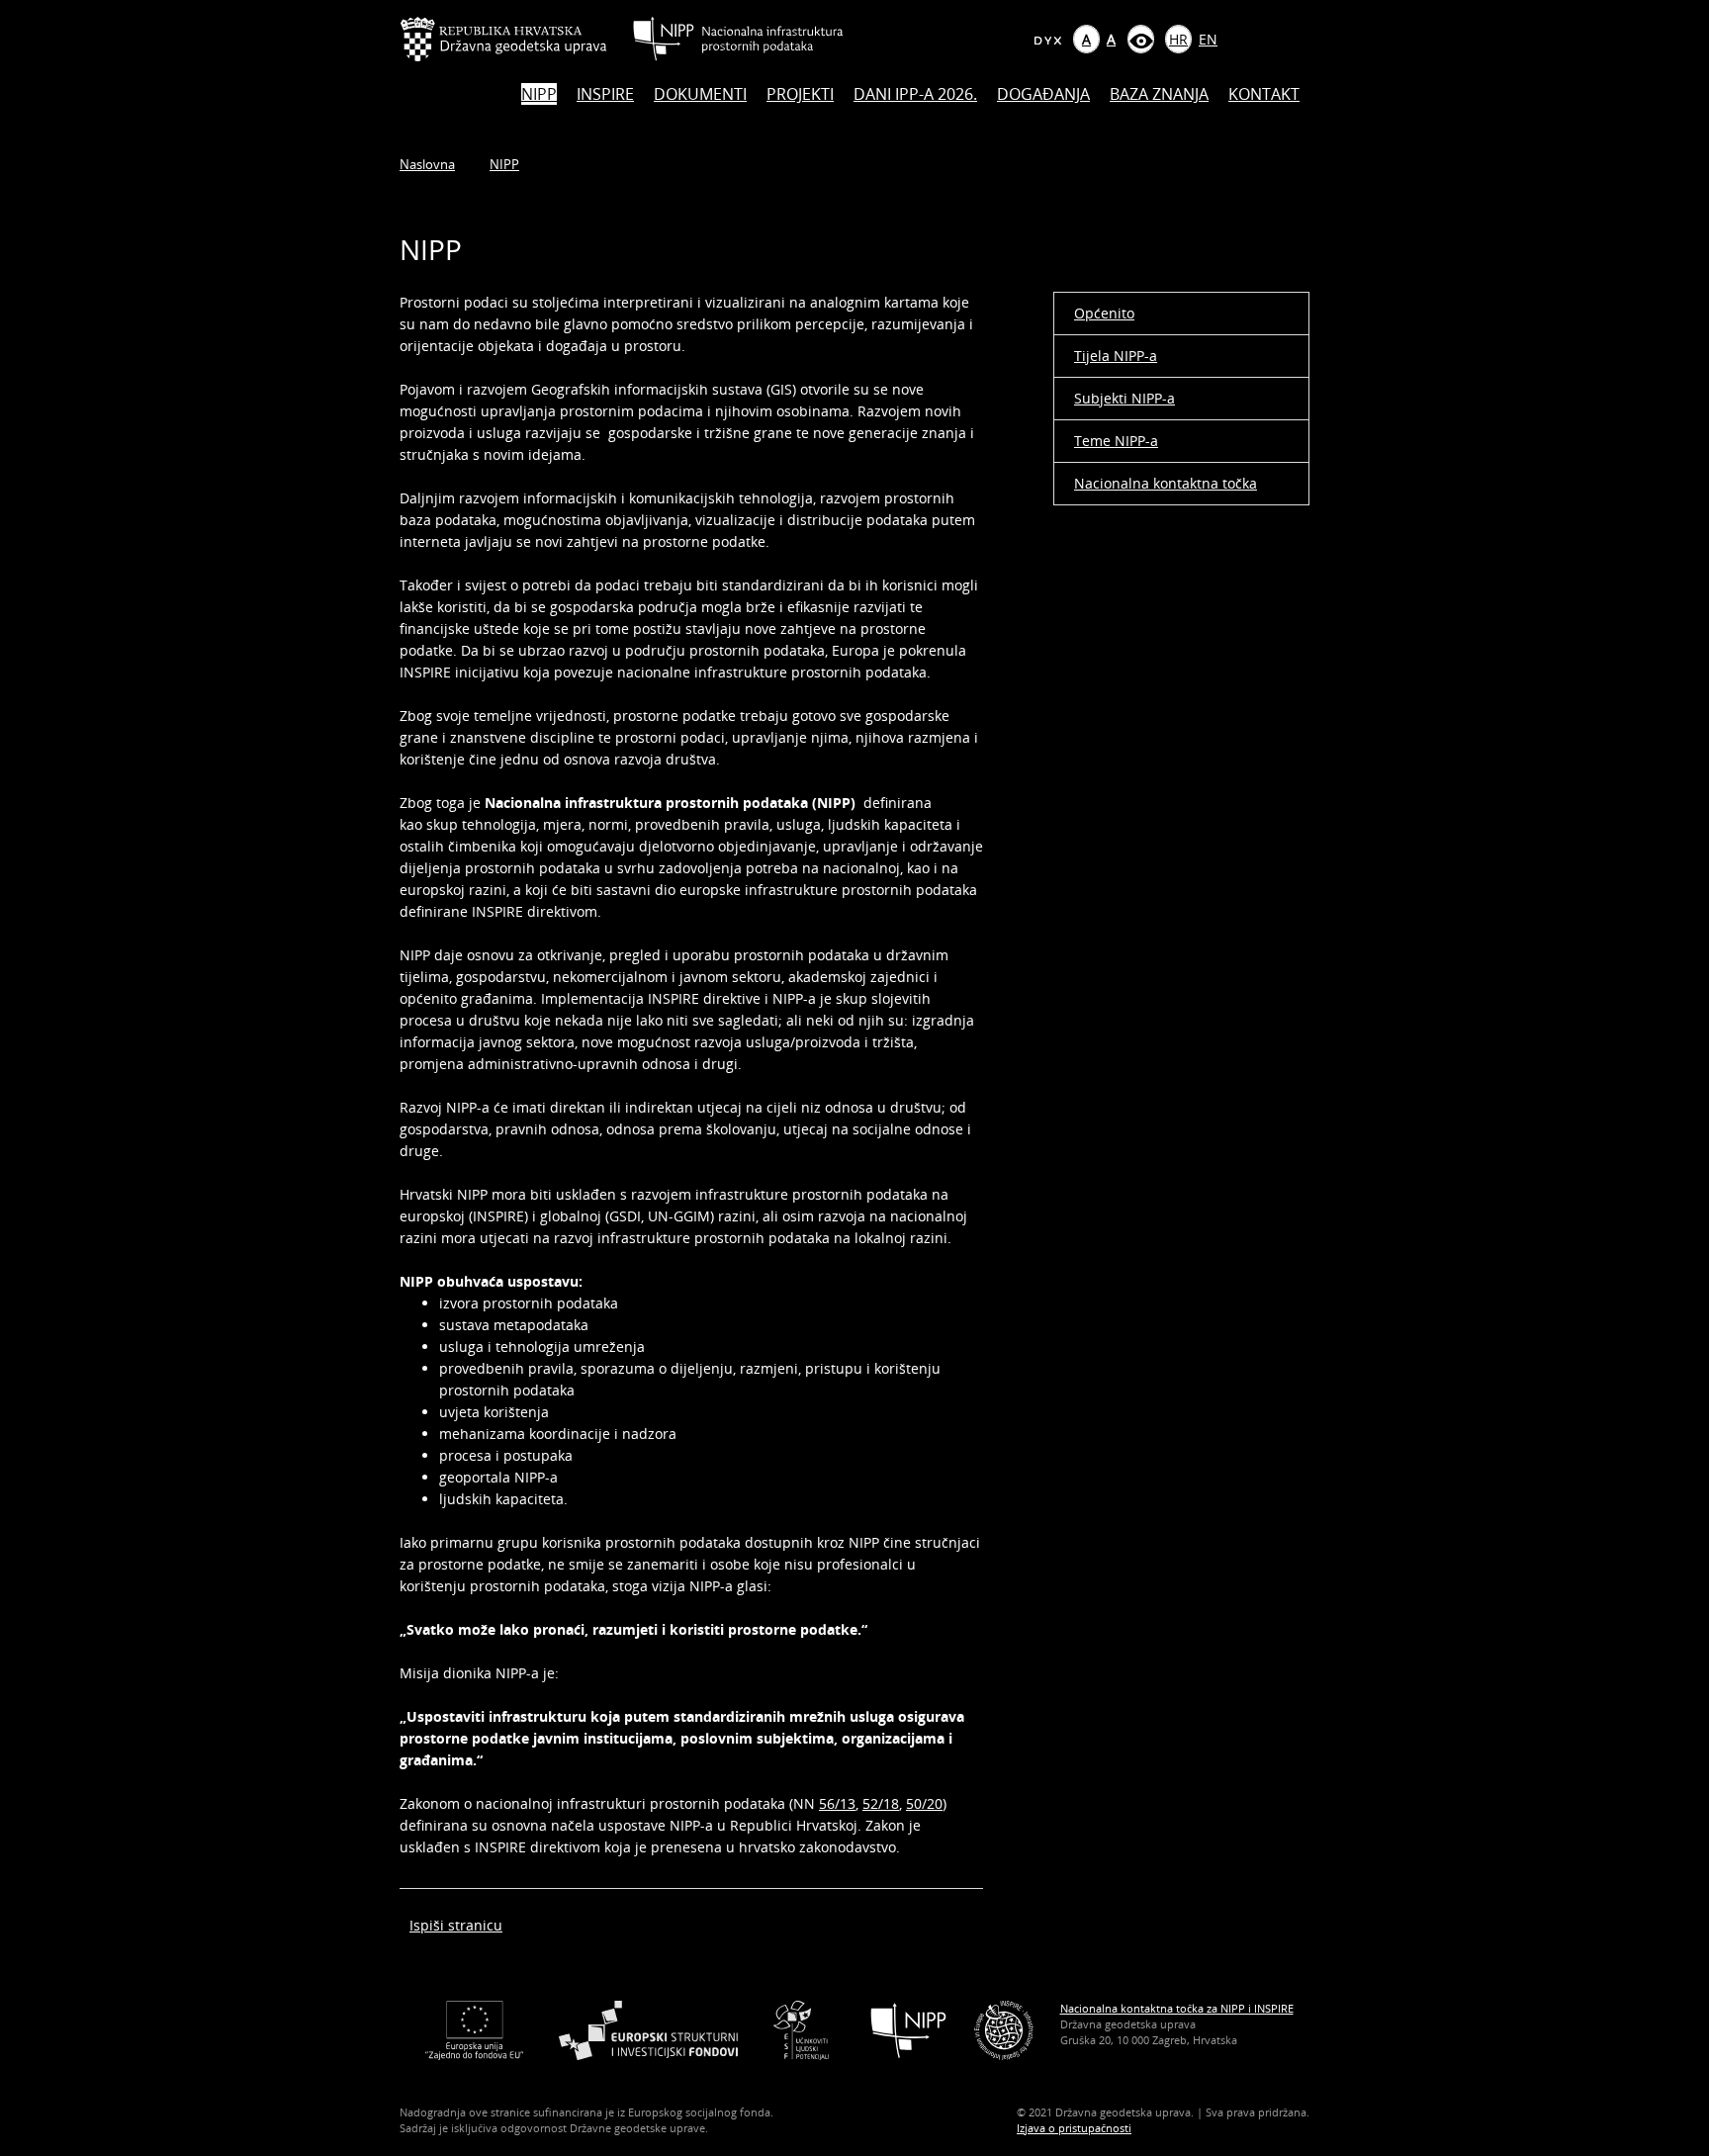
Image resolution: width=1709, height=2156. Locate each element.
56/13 (837, 1803)
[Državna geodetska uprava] (516, 39)
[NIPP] (909, 2029)
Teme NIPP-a (1116, 441)
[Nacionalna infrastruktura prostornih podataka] (738, 39)
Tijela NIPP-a (1116, 356)
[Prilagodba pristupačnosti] (1141, 39)
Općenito (1104, 313)
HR (1178, 39)
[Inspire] (1004, 2029)
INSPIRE (605, 94)
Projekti (800, 94)
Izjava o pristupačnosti (1074, 2128)
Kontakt (1264, 94)
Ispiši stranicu (456, 1925)
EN (1208, 39)
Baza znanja (1159, 94)
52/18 (881, 1803)
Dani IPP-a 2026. (915, 94)
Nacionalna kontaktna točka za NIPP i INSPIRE (1177, 2008)
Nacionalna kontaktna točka (1166, 483)
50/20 (924, 1803)
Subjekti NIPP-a (1124, 398)
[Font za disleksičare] (1047, 39)
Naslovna (427, 164)
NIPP (539, 94)
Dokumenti (700, 94)
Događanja (1043, 94)
